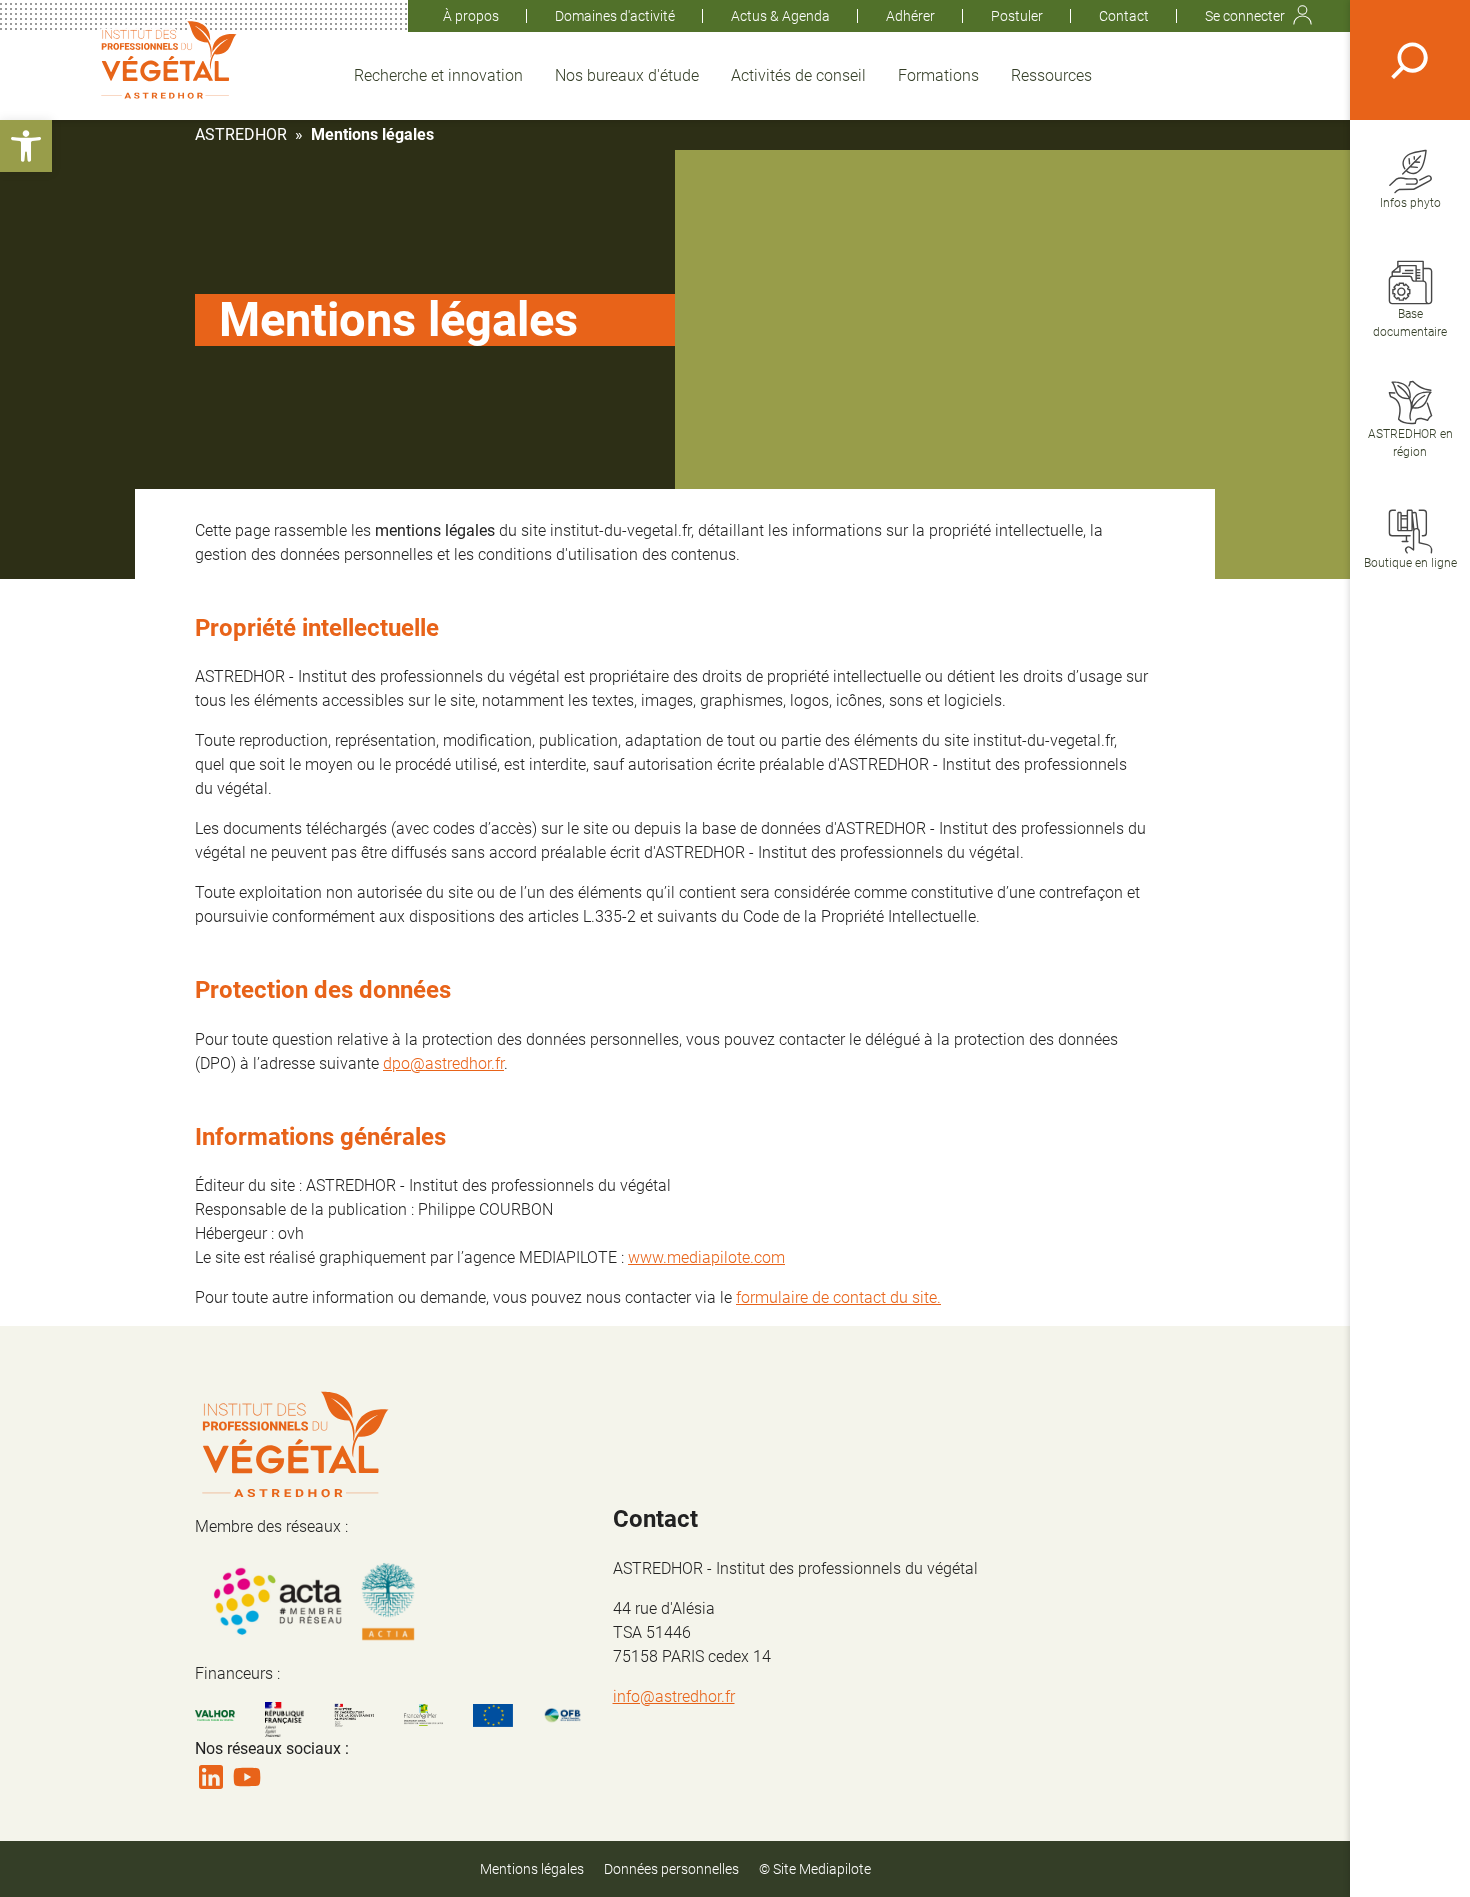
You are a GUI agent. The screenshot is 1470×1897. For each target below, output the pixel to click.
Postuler (1017, 16)
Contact (1124, 16)
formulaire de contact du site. (838, 1297)
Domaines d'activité (615, 16)
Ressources (1051, 75)
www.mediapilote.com (706, 1257)
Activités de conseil (798, 75)
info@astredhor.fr (674, 1696)
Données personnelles (671, 1869)
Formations (938, 75)
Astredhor (241, 134)
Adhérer (910, 16)
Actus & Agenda (780, 16)
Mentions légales (532, 1869)
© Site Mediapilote (815, 1869)
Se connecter (1245, 16)
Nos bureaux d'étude (627, 75)
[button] (26, 146)
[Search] (1410, 60)
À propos (471, 16)
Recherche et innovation (438, 75)
